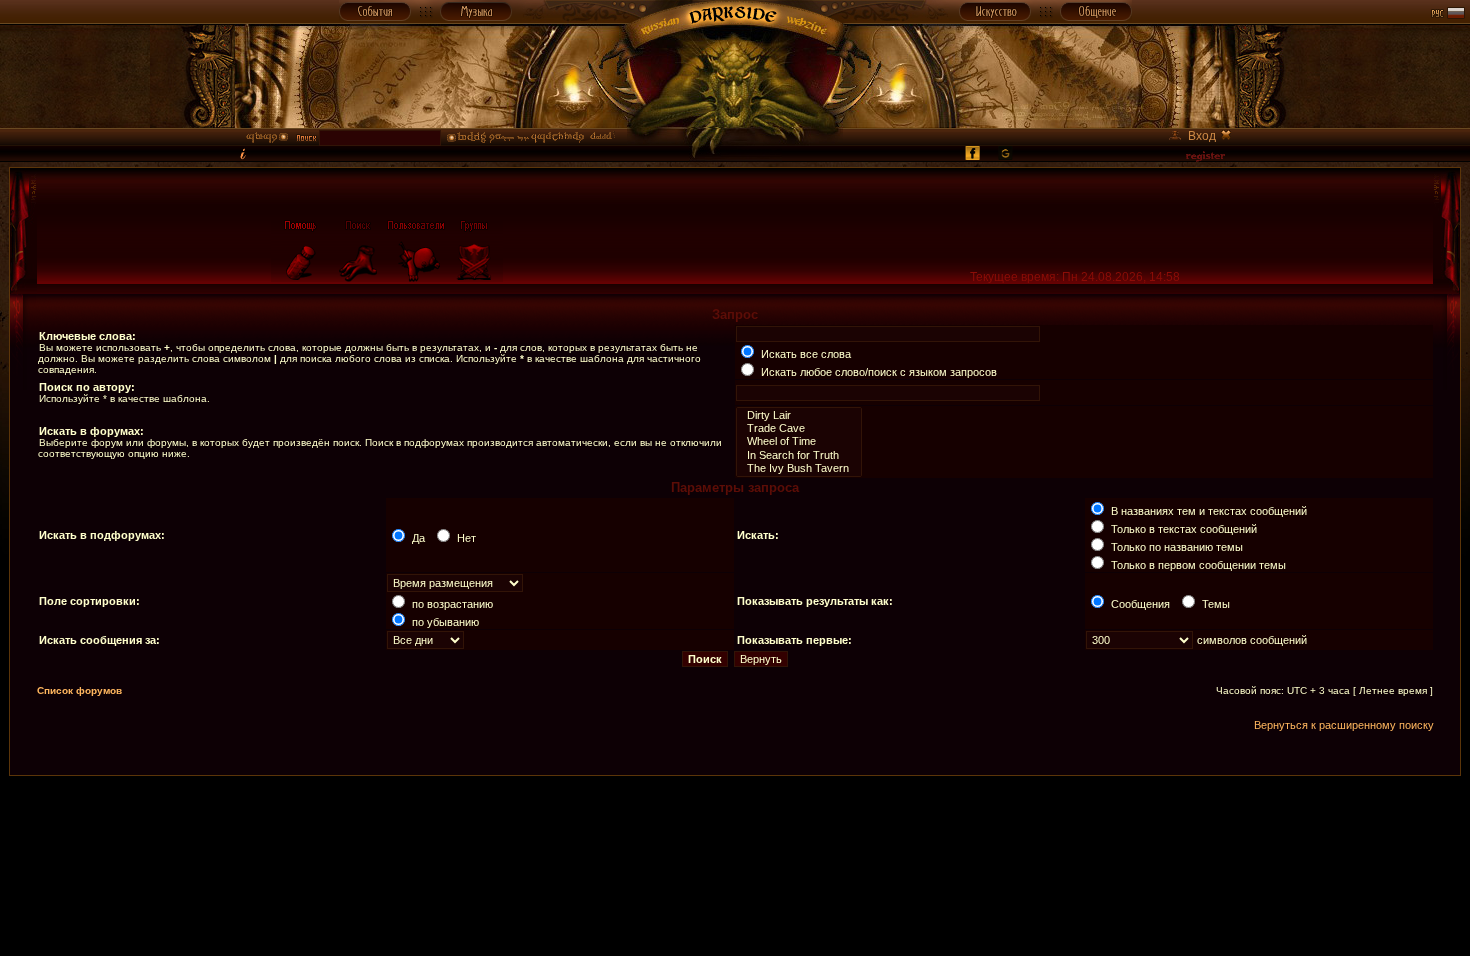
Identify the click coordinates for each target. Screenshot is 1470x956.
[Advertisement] (735, 821)
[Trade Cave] (799, 428)
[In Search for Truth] (799, 455)
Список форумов (79, 690)
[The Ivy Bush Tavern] (799, 468)
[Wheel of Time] (799, 441)
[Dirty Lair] (799, 415)
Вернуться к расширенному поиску (1344, 725)
